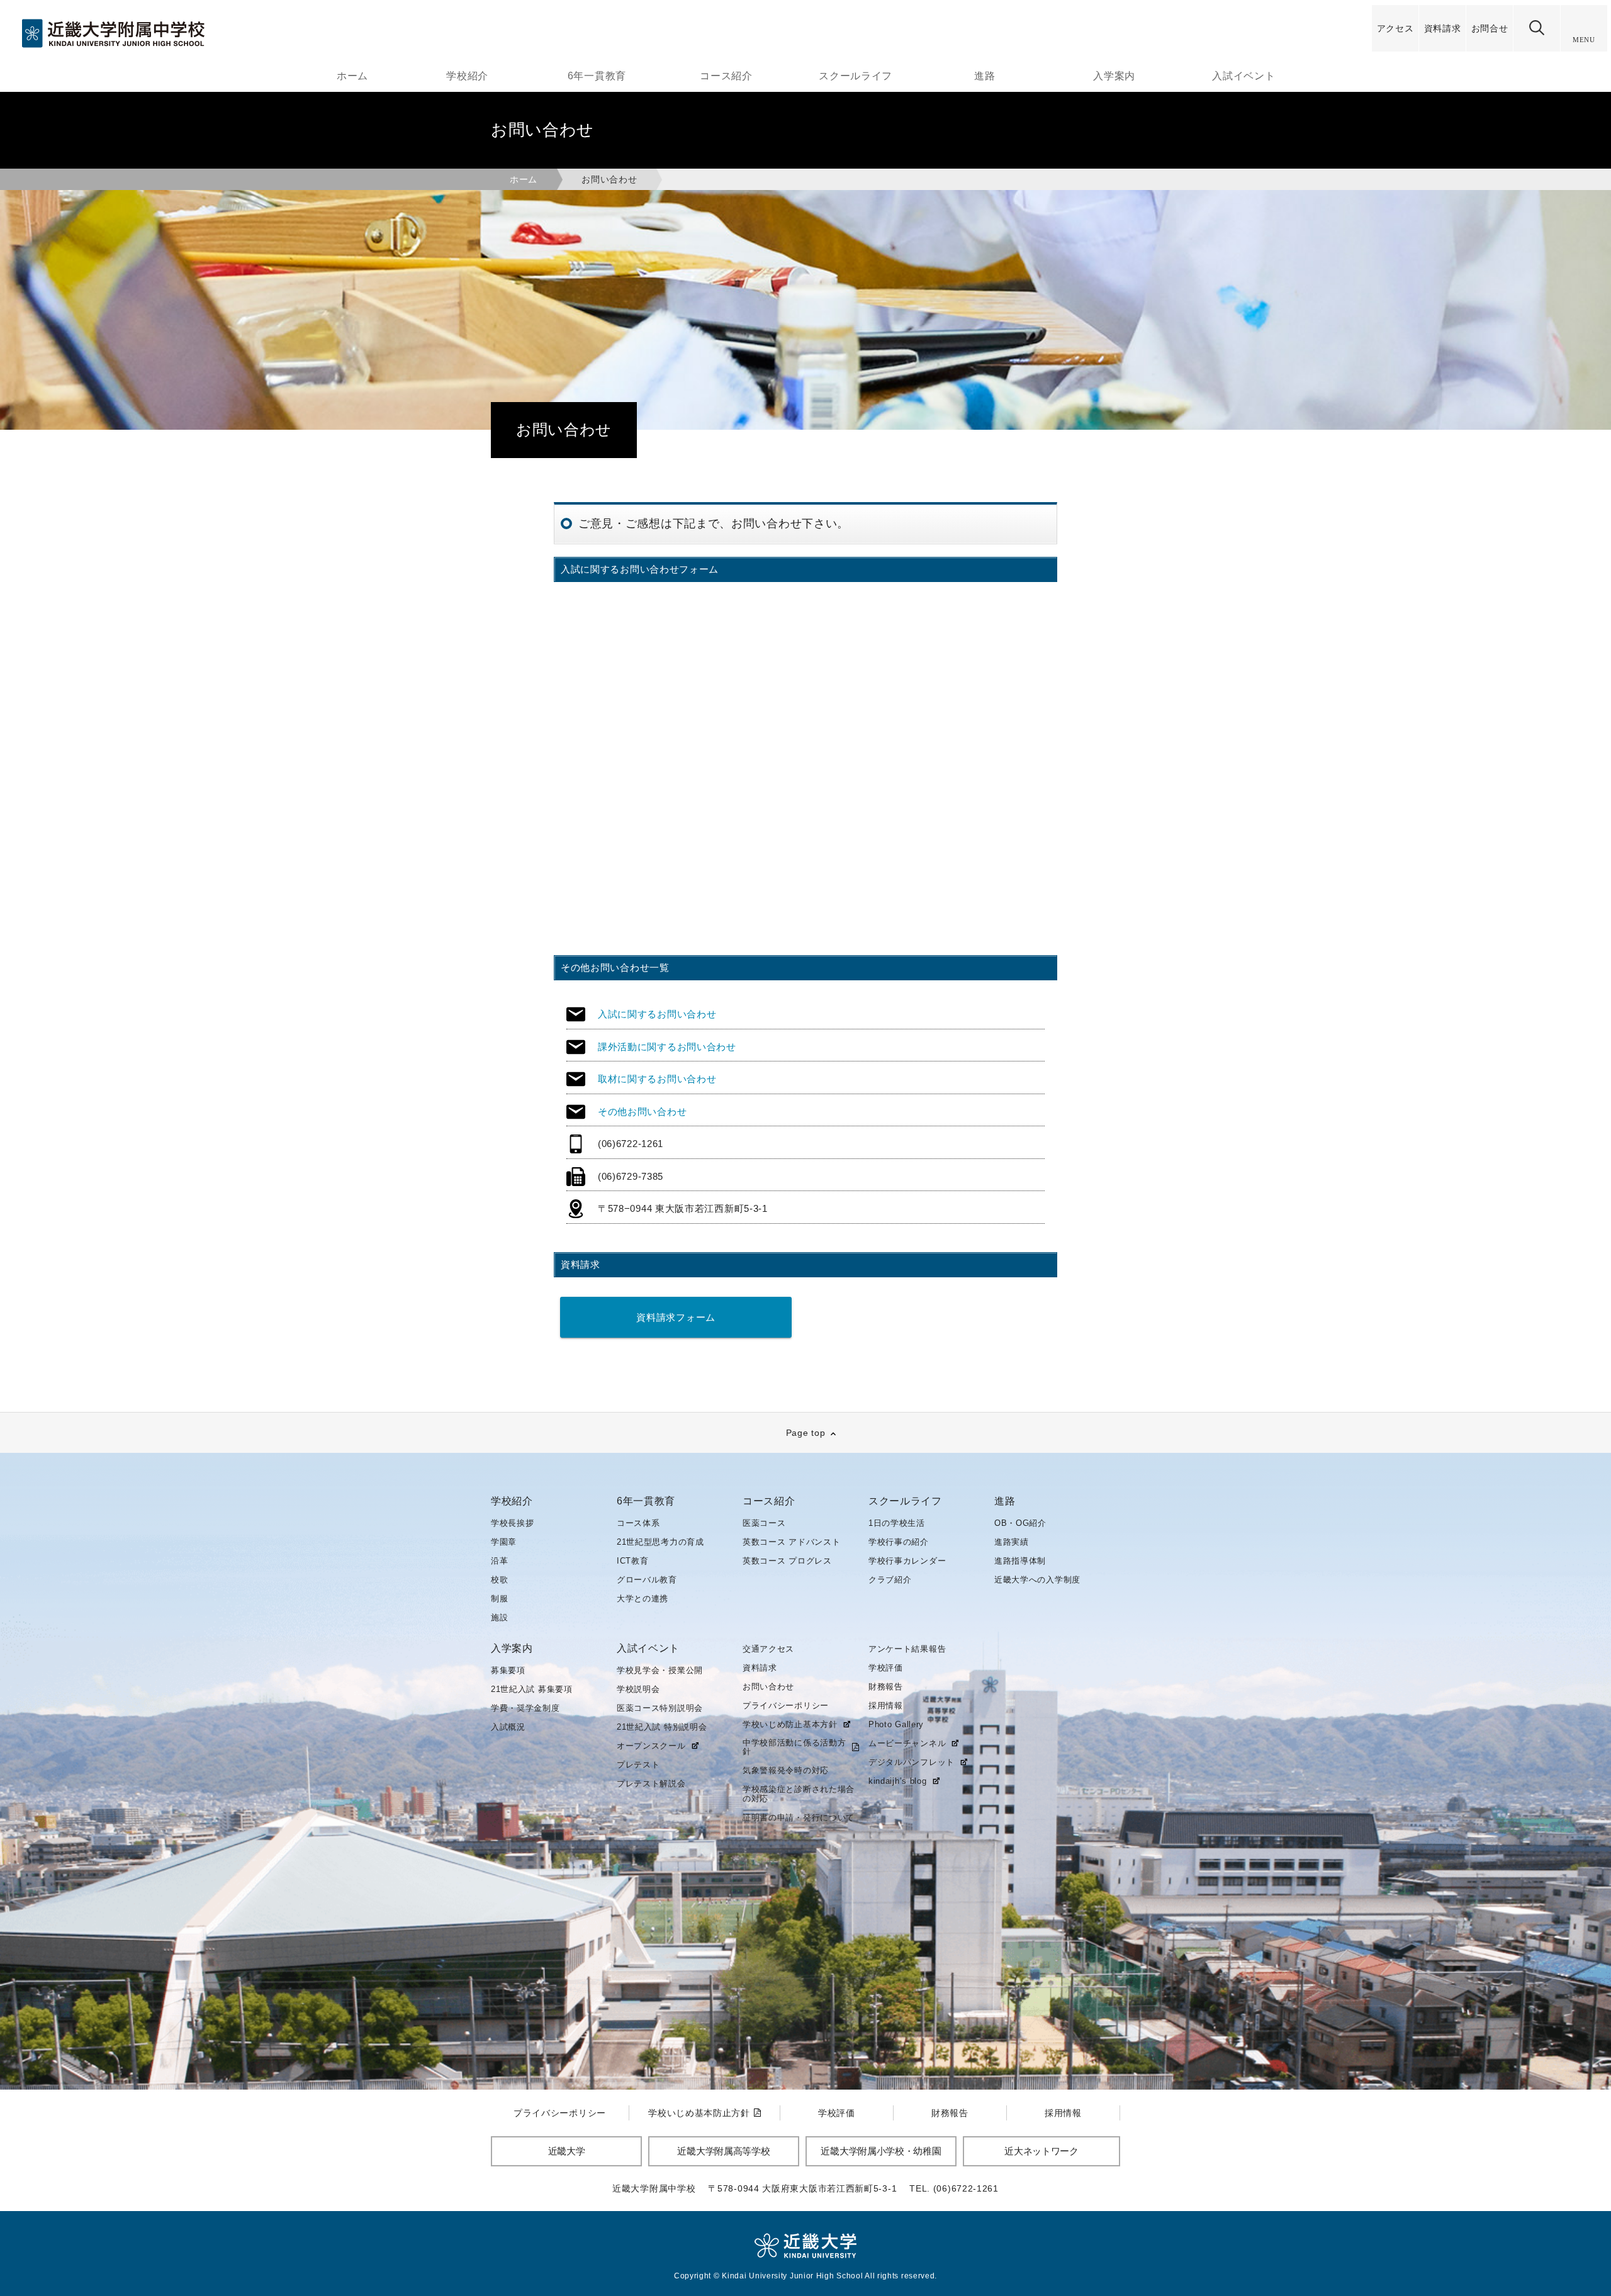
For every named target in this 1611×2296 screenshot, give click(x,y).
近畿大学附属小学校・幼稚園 (881, 2151)
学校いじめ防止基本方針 (790, 1725)
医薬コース (764, 1523)
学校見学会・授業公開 (660, 1670)
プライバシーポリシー (786, 1705)
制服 (499, 1599)
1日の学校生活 (897, 1523)
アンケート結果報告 (907, 1649)
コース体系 (638, 1523)
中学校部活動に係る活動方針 (794, 1747)
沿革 (499, 1561)
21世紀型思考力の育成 (660, 1542)
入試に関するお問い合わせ (657, 1014)
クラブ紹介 (890, 1580)
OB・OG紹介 (1020, 1523)
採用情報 (886, 1705)
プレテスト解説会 (651, 1784)
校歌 (499, 1580)
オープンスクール (651, 1746)
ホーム (352, 76)
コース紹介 (726, 76)
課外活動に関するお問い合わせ (667, 1047)
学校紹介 (467, 76)
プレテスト (638, 1765)
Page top (806, 1433)
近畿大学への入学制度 (1037, 1580)
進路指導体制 (1020, 1561)
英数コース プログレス (787, 1561)
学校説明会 (638, 1689)
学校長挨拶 (513, 1523)
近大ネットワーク (1041, 2151)
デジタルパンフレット (912, 1762)
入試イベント (1243, 76)
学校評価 (886, 1668)
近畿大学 (567, 2151)
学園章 (504, 1542)
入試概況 (508, 1727)
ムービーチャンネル (907, 1744)
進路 (985, 76)
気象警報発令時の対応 (786, 1770)
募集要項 (508, 1670)
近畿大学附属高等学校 (723, 2151)
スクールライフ (856, 76)
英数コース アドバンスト (791, 1542)
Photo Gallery (896, 1724)
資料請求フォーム (676, 1317)
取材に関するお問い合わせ (657, 1079)
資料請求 (760, 1668)
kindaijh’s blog (898, 1781)
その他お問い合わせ (642, 1112)
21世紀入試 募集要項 (532, 1689)
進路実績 (1012, 1542)
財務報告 (886, 1687)
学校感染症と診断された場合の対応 (799, 1794)
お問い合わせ (768, 1687)
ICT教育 (633, 1561)
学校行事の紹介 (899, 1542)
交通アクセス (768, 1649)
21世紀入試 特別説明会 (662, 1727)
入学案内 (1114, 76)
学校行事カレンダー (907, 1561)
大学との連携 (643, 1599)
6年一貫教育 (597, 76)
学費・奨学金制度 (525, 1708)
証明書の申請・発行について (799, 1817)
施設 (499, 1617)
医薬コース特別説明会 (660, 1708)
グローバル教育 (647, 1580)
